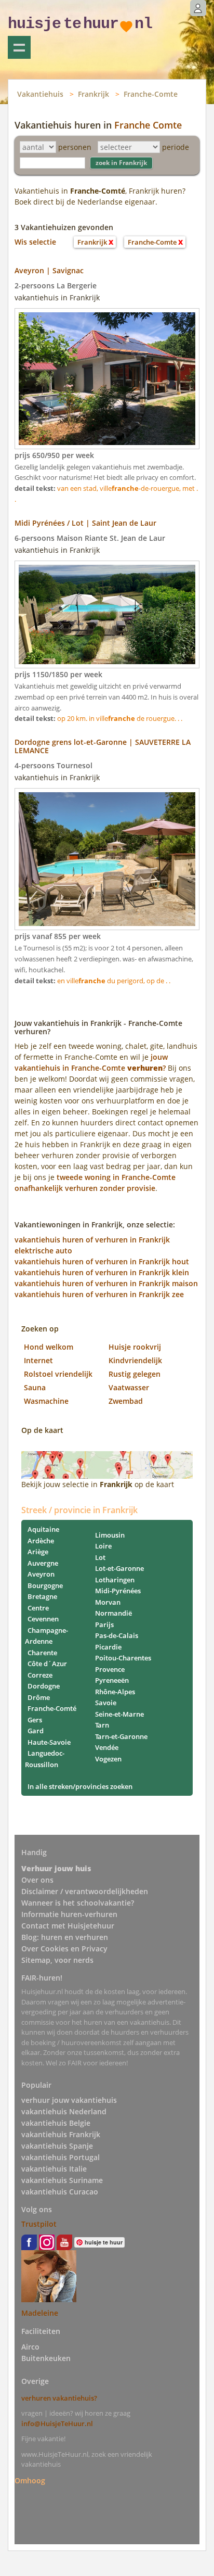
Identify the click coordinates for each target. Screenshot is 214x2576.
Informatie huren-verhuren (69, 1914)
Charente (42, 1653)
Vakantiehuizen (19, 47)
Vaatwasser (129, 1387)
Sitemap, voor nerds (57, 1960)
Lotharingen (115, 1580)
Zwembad (126, 1401)
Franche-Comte (151, 94)
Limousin (110, 1535)
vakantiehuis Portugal (61, 2157)
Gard (36, 1731)
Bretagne (42, 1596)
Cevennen (43, 1619)
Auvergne (43, 1563)
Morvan (108, 1602)
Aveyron (41, 1574)
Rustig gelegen (135, 1374)
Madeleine (40, 2313)
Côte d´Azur (47, 1664)
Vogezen (108, 1759)
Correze (40, 1675)
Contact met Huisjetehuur (68, 1926)
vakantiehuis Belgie (56, 2123)
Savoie (106, 1703)
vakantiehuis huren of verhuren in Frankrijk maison (106, 1283)
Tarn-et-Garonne (121, 1736)
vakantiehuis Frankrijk (61, 2134)
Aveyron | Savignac (49, 270)
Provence (110, 1669)
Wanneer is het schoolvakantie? (78, 1903)
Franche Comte (148, 125)
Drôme (39, 1697)
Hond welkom (49, 1347)
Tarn (102, 1725)
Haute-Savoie (49, 1742)
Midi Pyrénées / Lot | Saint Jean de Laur (85, 523)
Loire (103, 1546)
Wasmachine (46, 1401)
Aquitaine (43, 1529)
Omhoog (30, 2480)
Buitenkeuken (46, 2358)
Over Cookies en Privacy (64, 1949)
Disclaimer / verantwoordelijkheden (85, 1891)
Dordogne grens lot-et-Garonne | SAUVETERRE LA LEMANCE (103, 746)
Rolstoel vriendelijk (58, 1374)
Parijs (104, 1625)
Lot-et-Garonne (119, 1568)
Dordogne (44, 1686)
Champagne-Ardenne (46, 1636)
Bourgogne (45, 1585)
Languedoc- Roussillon (45, 1759)
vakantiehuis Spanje (57, 2146)
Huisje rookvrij (135, 1347)
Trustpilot (39, 2224)
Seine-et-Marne (119, 1714)
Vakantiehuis (40, 94)
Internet (38, 1360)
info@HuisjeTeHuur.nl (57, 2423)
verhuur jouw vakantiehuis (69, 2100)
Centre (38, 1608)
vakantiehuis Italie (54, 2169)
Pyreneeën (112, 1680)
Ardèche (41, 1541)
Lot (100, 1557)
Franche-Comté (52, 1708)
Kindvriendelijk (135, 1360)
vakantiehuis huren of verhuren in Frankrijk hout (102, 1261)
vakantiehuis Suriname (62, 2180)
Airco (30, 2347)
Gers (35, 1720)
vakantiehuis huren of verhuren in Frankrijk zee (99, 1294)
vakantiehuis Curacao (60, 2192)
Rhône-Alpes (115, 1692)
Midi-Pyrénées (118, 1591)
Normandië (113, 1613)
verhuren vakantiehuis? (59, 2398)
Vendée (107, 1747)
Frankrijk (93, 94)
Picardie (108, 1647)
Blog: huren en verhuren (65, 1937)
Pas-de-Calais (117, 1635)
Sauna (35, 1387)
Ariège (38, 1552)
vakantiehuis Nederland (64, 2111)
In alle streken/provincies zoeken (80, 1786)
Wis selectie (35, 242)
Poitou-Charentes (123, 1658)
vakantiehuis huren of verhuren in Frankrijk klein (102, 1272)
